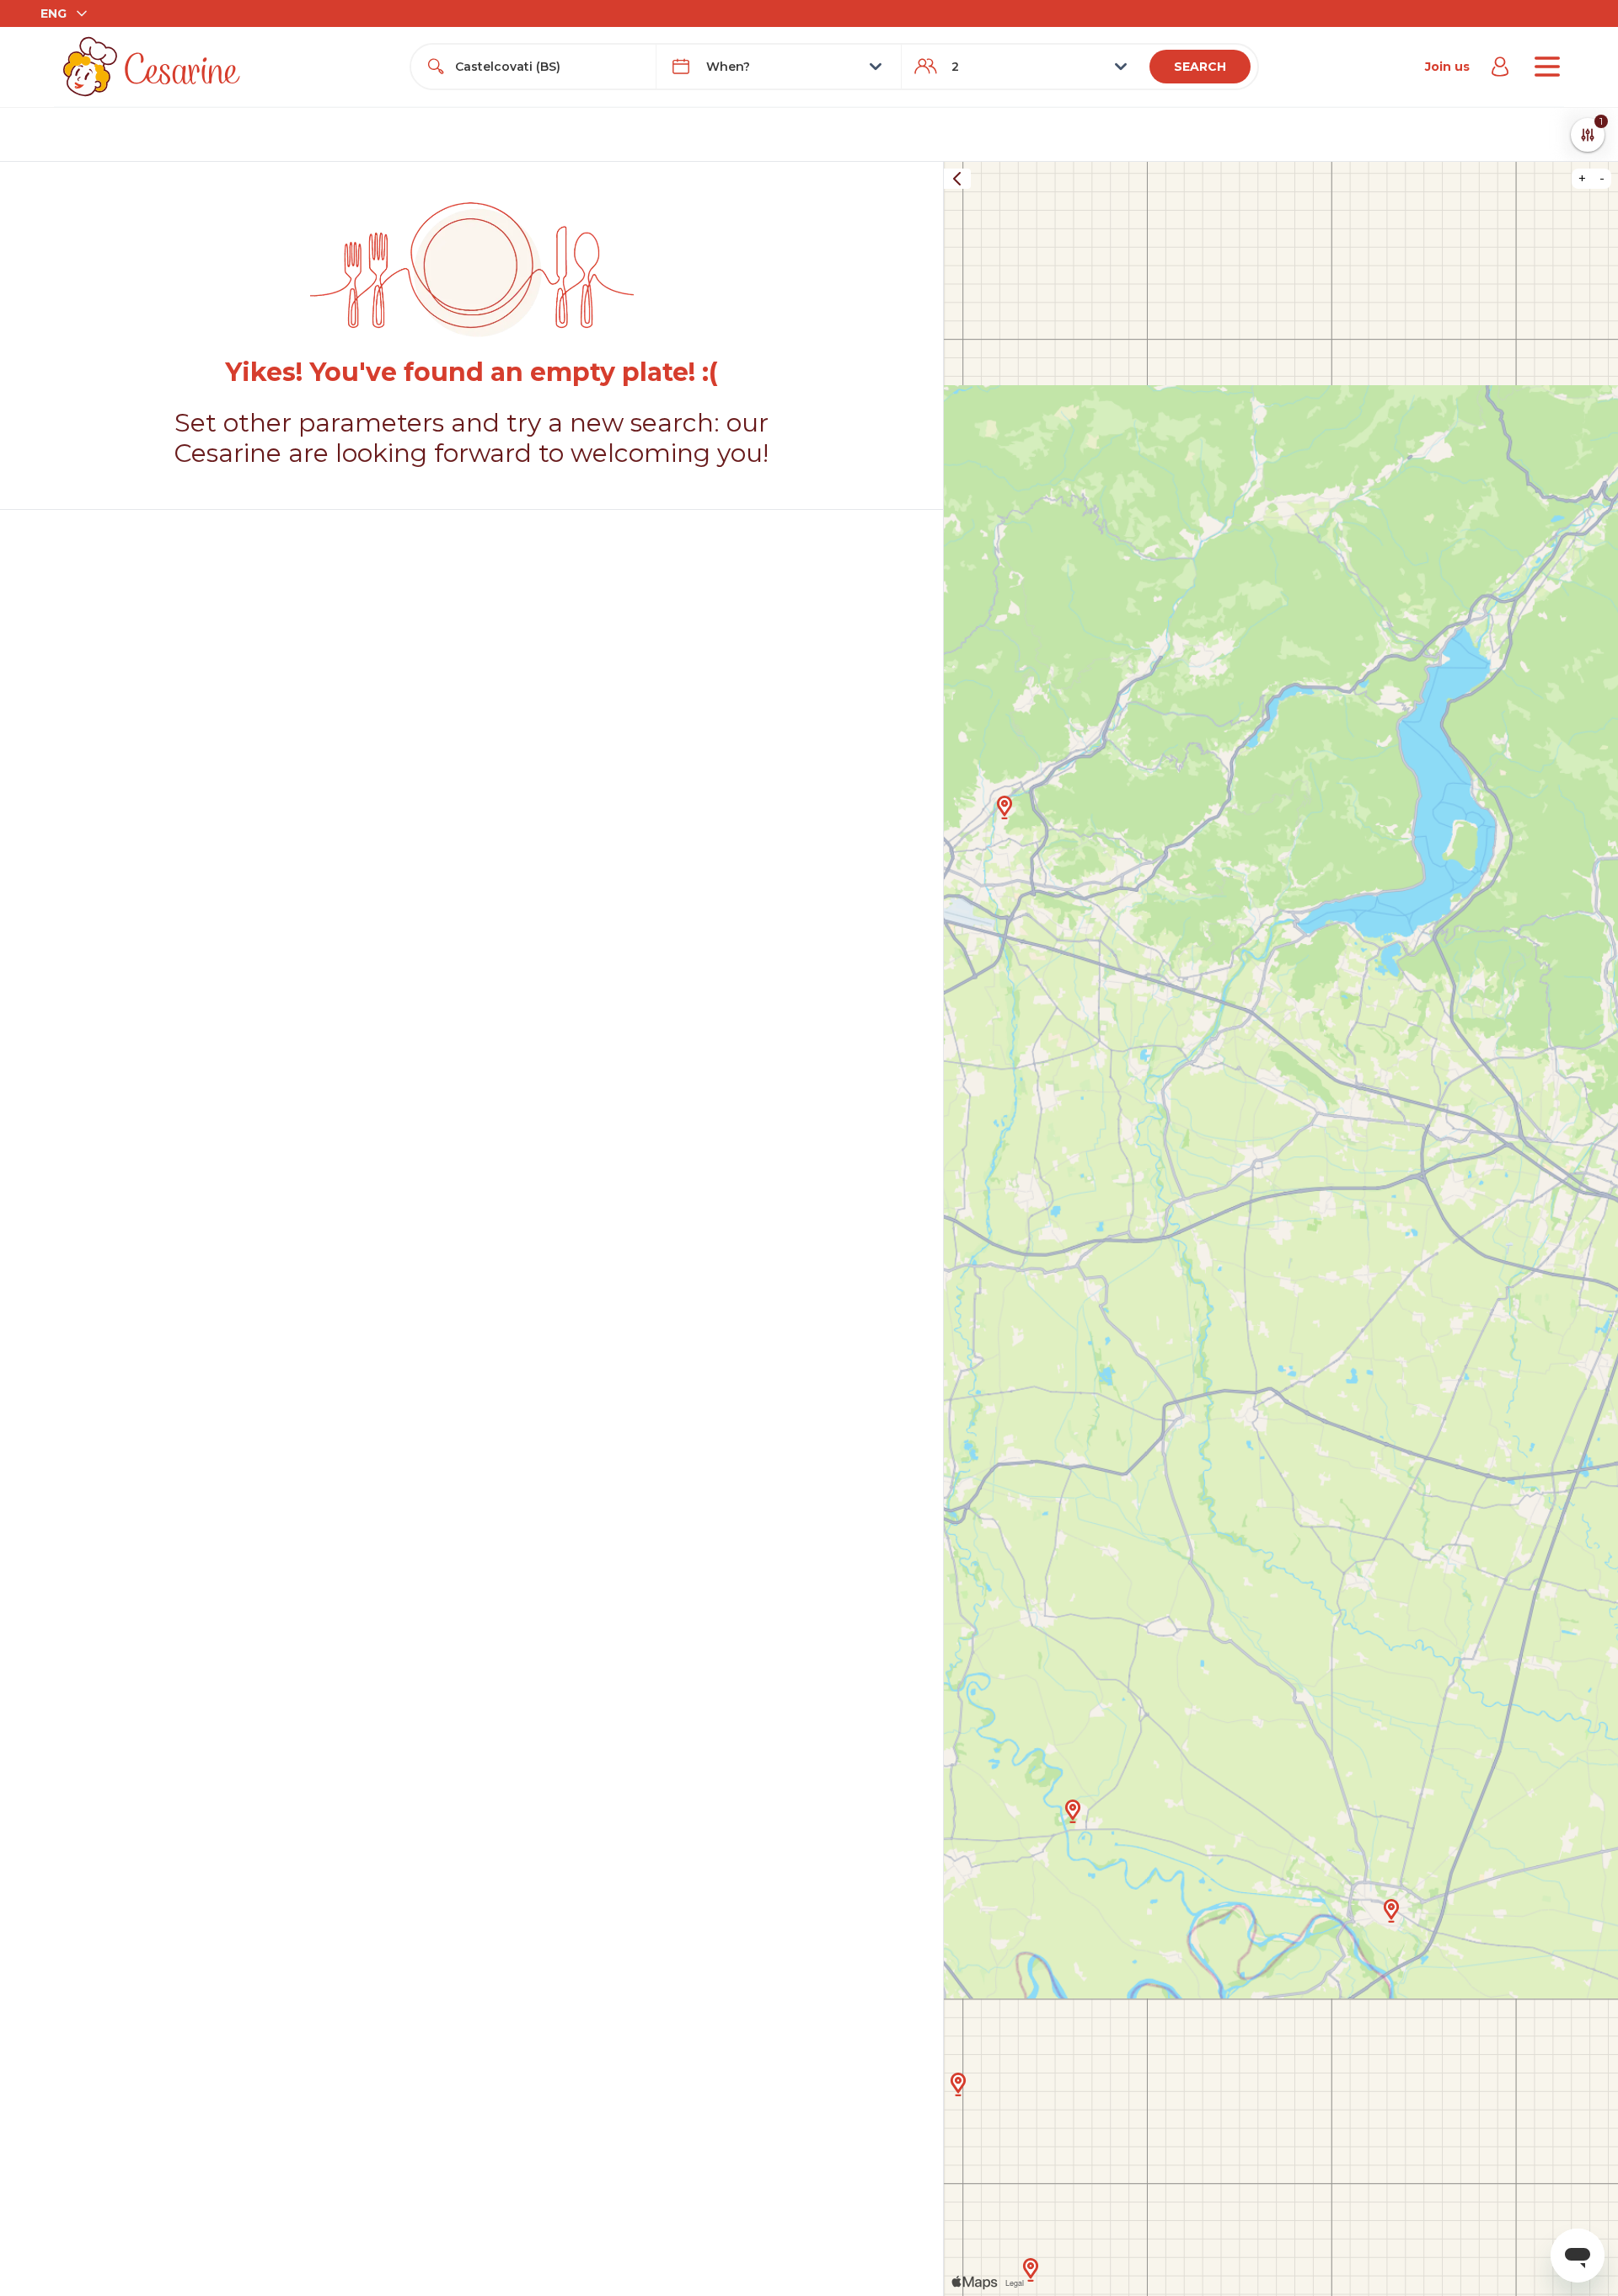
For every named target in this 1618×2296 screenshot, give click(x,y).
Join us (1447, 67)
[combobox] (549, 67)
